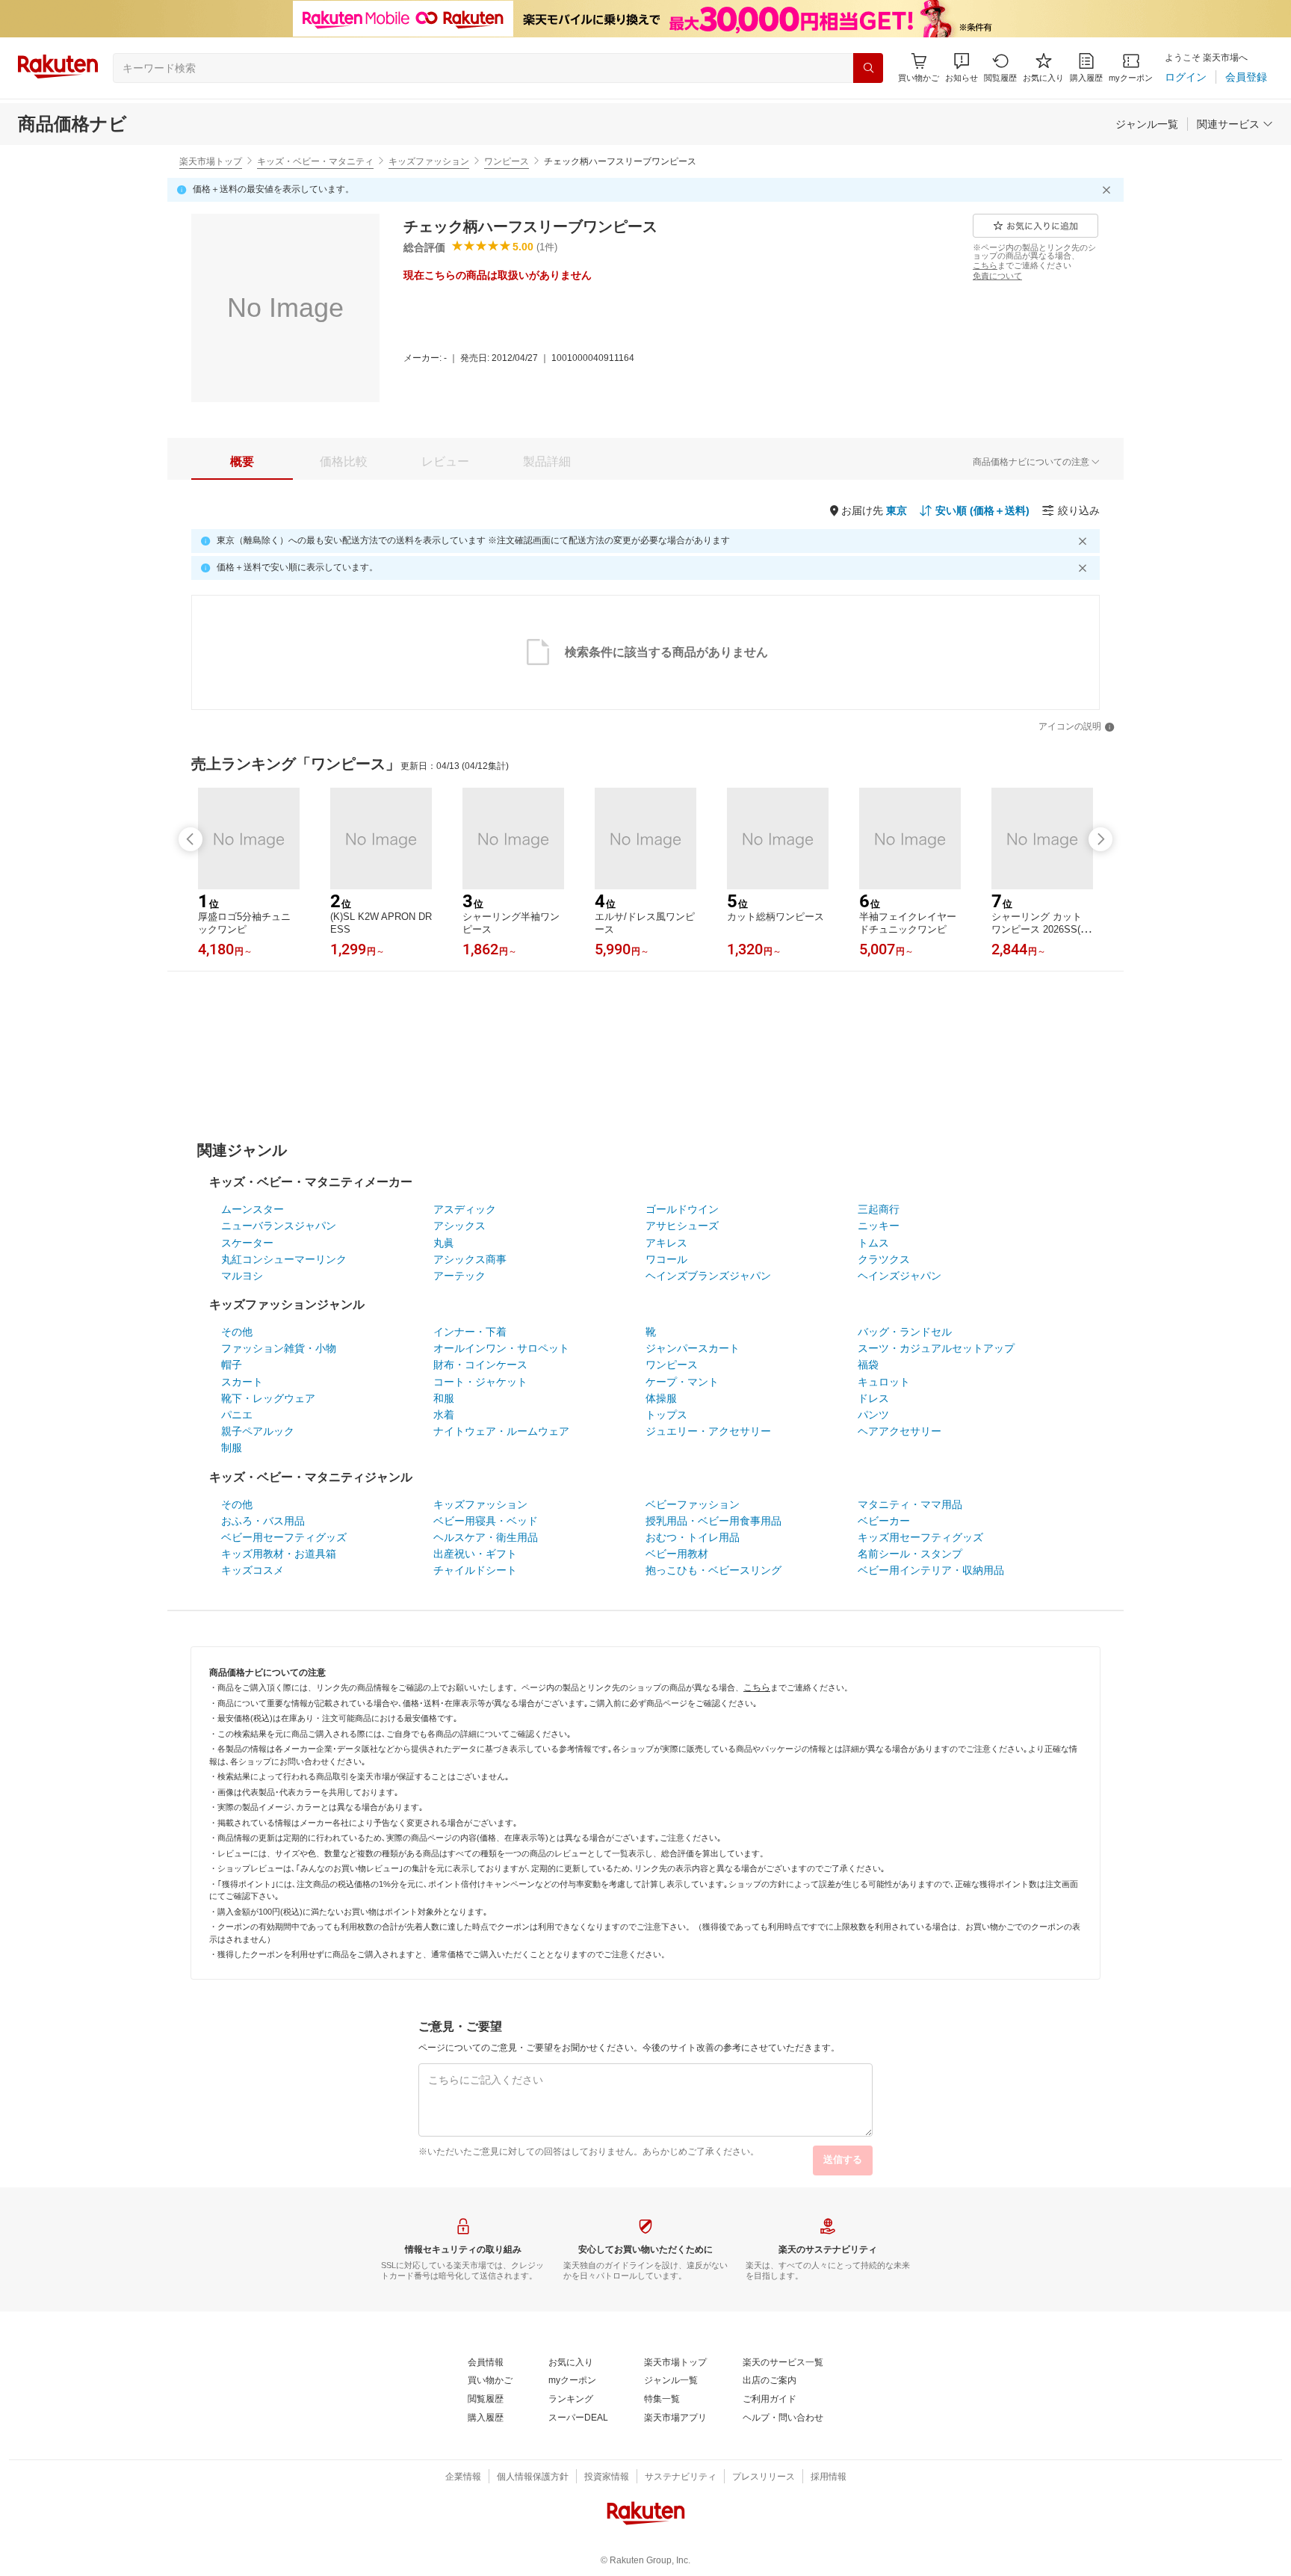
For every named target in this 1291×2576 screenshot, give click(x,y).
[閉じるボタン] (1109, 190)
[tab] (242, 462)
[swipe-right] (1100, 839)
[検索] (868, 68)
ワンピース (507, 161)
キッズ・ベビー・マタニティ (315, 161)
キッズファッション (429, 161)
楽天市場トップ (211, 161)
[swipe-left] (191, 839)
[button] (962, 68)
